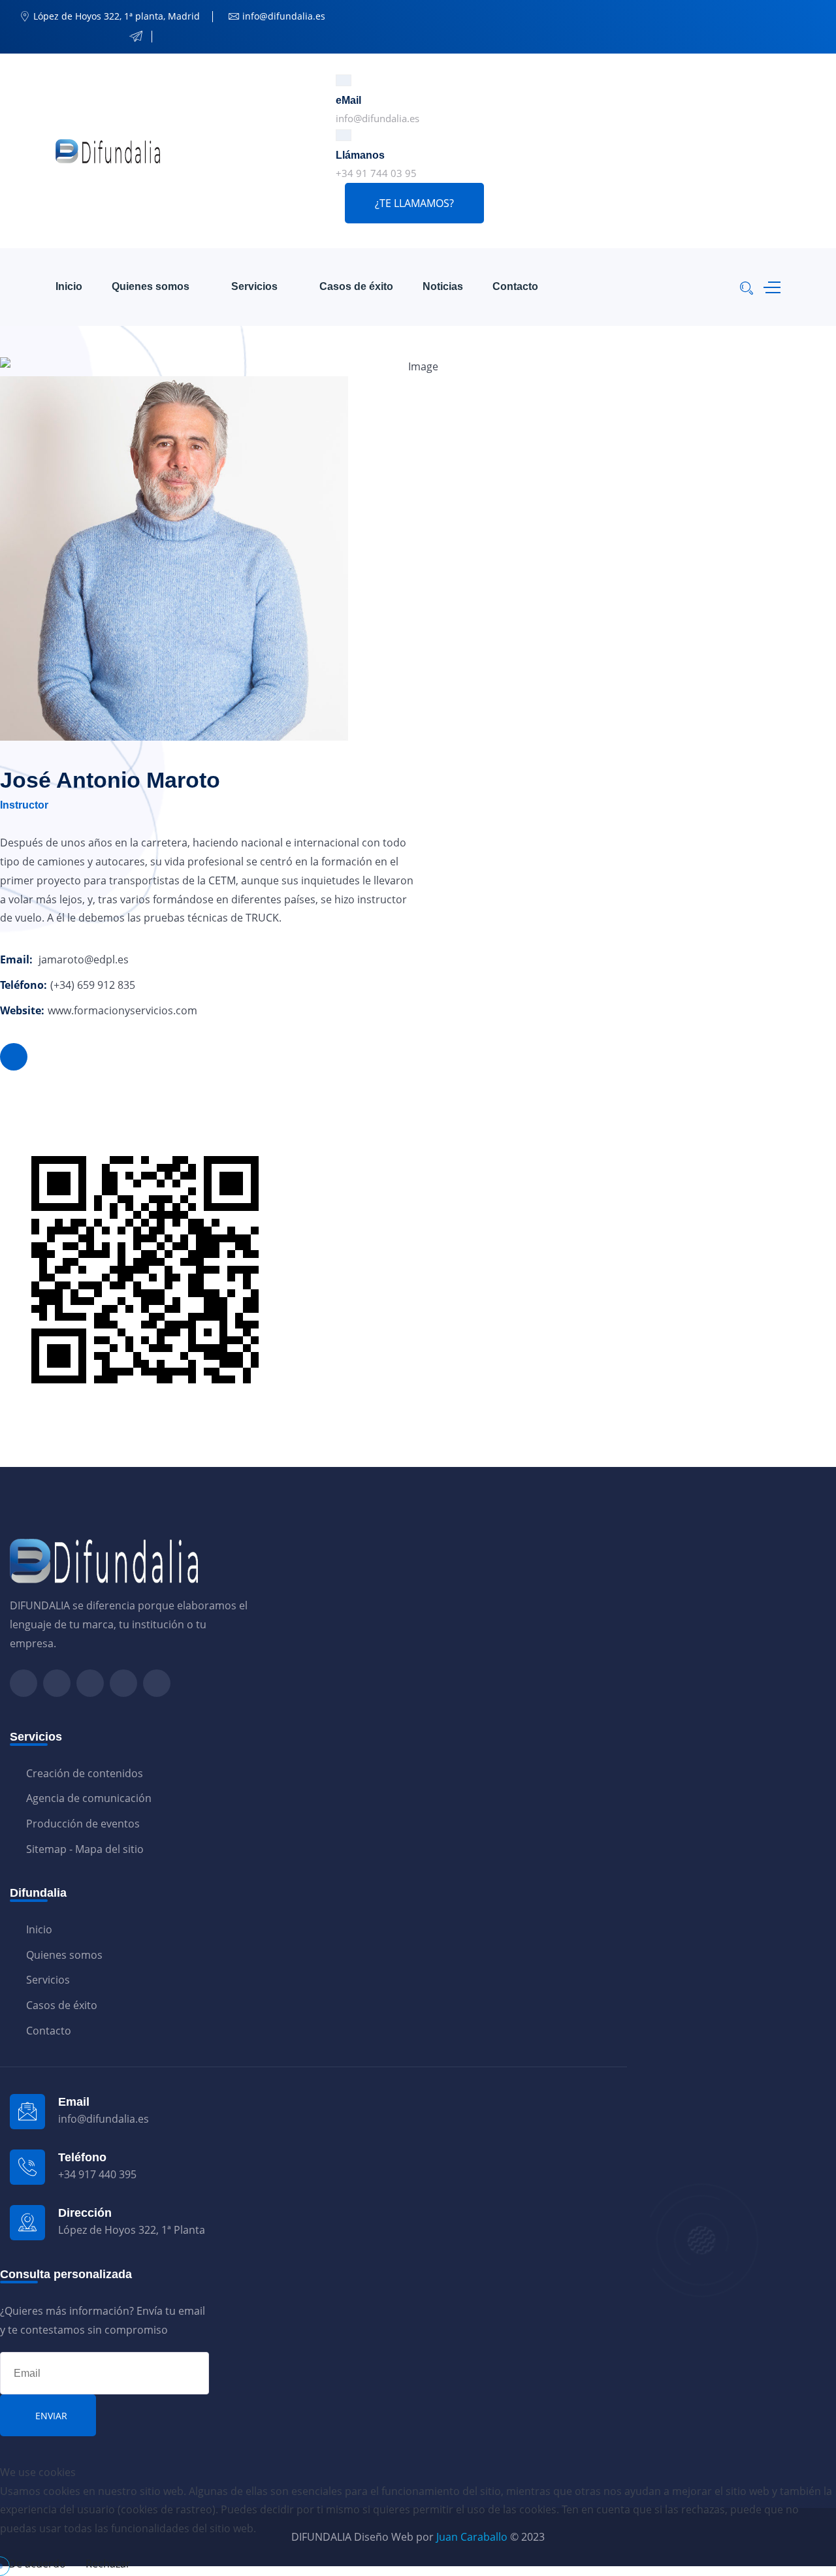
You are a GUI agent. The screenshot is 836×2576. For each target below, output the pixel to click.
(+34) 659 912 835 (93, 985)
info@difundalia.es (378, 118)
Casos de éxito (356, 286)
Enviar (51, 2416)
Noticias (443, 286)
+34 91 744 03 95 (376, 173)
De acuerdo (37, 2564)
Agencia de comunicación (89, 1798)
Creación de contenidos (85, 1773)
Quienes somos (151, 286)
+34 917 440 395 (97, 2174)
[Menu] (769, 287)
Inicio (69, 286)
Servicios (254, 286)
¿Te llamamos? (414, 203)
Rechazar (108, 2564)
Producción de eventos (83, 1824)
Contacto (515, 286)
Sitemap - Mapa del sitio (85, 1849)
